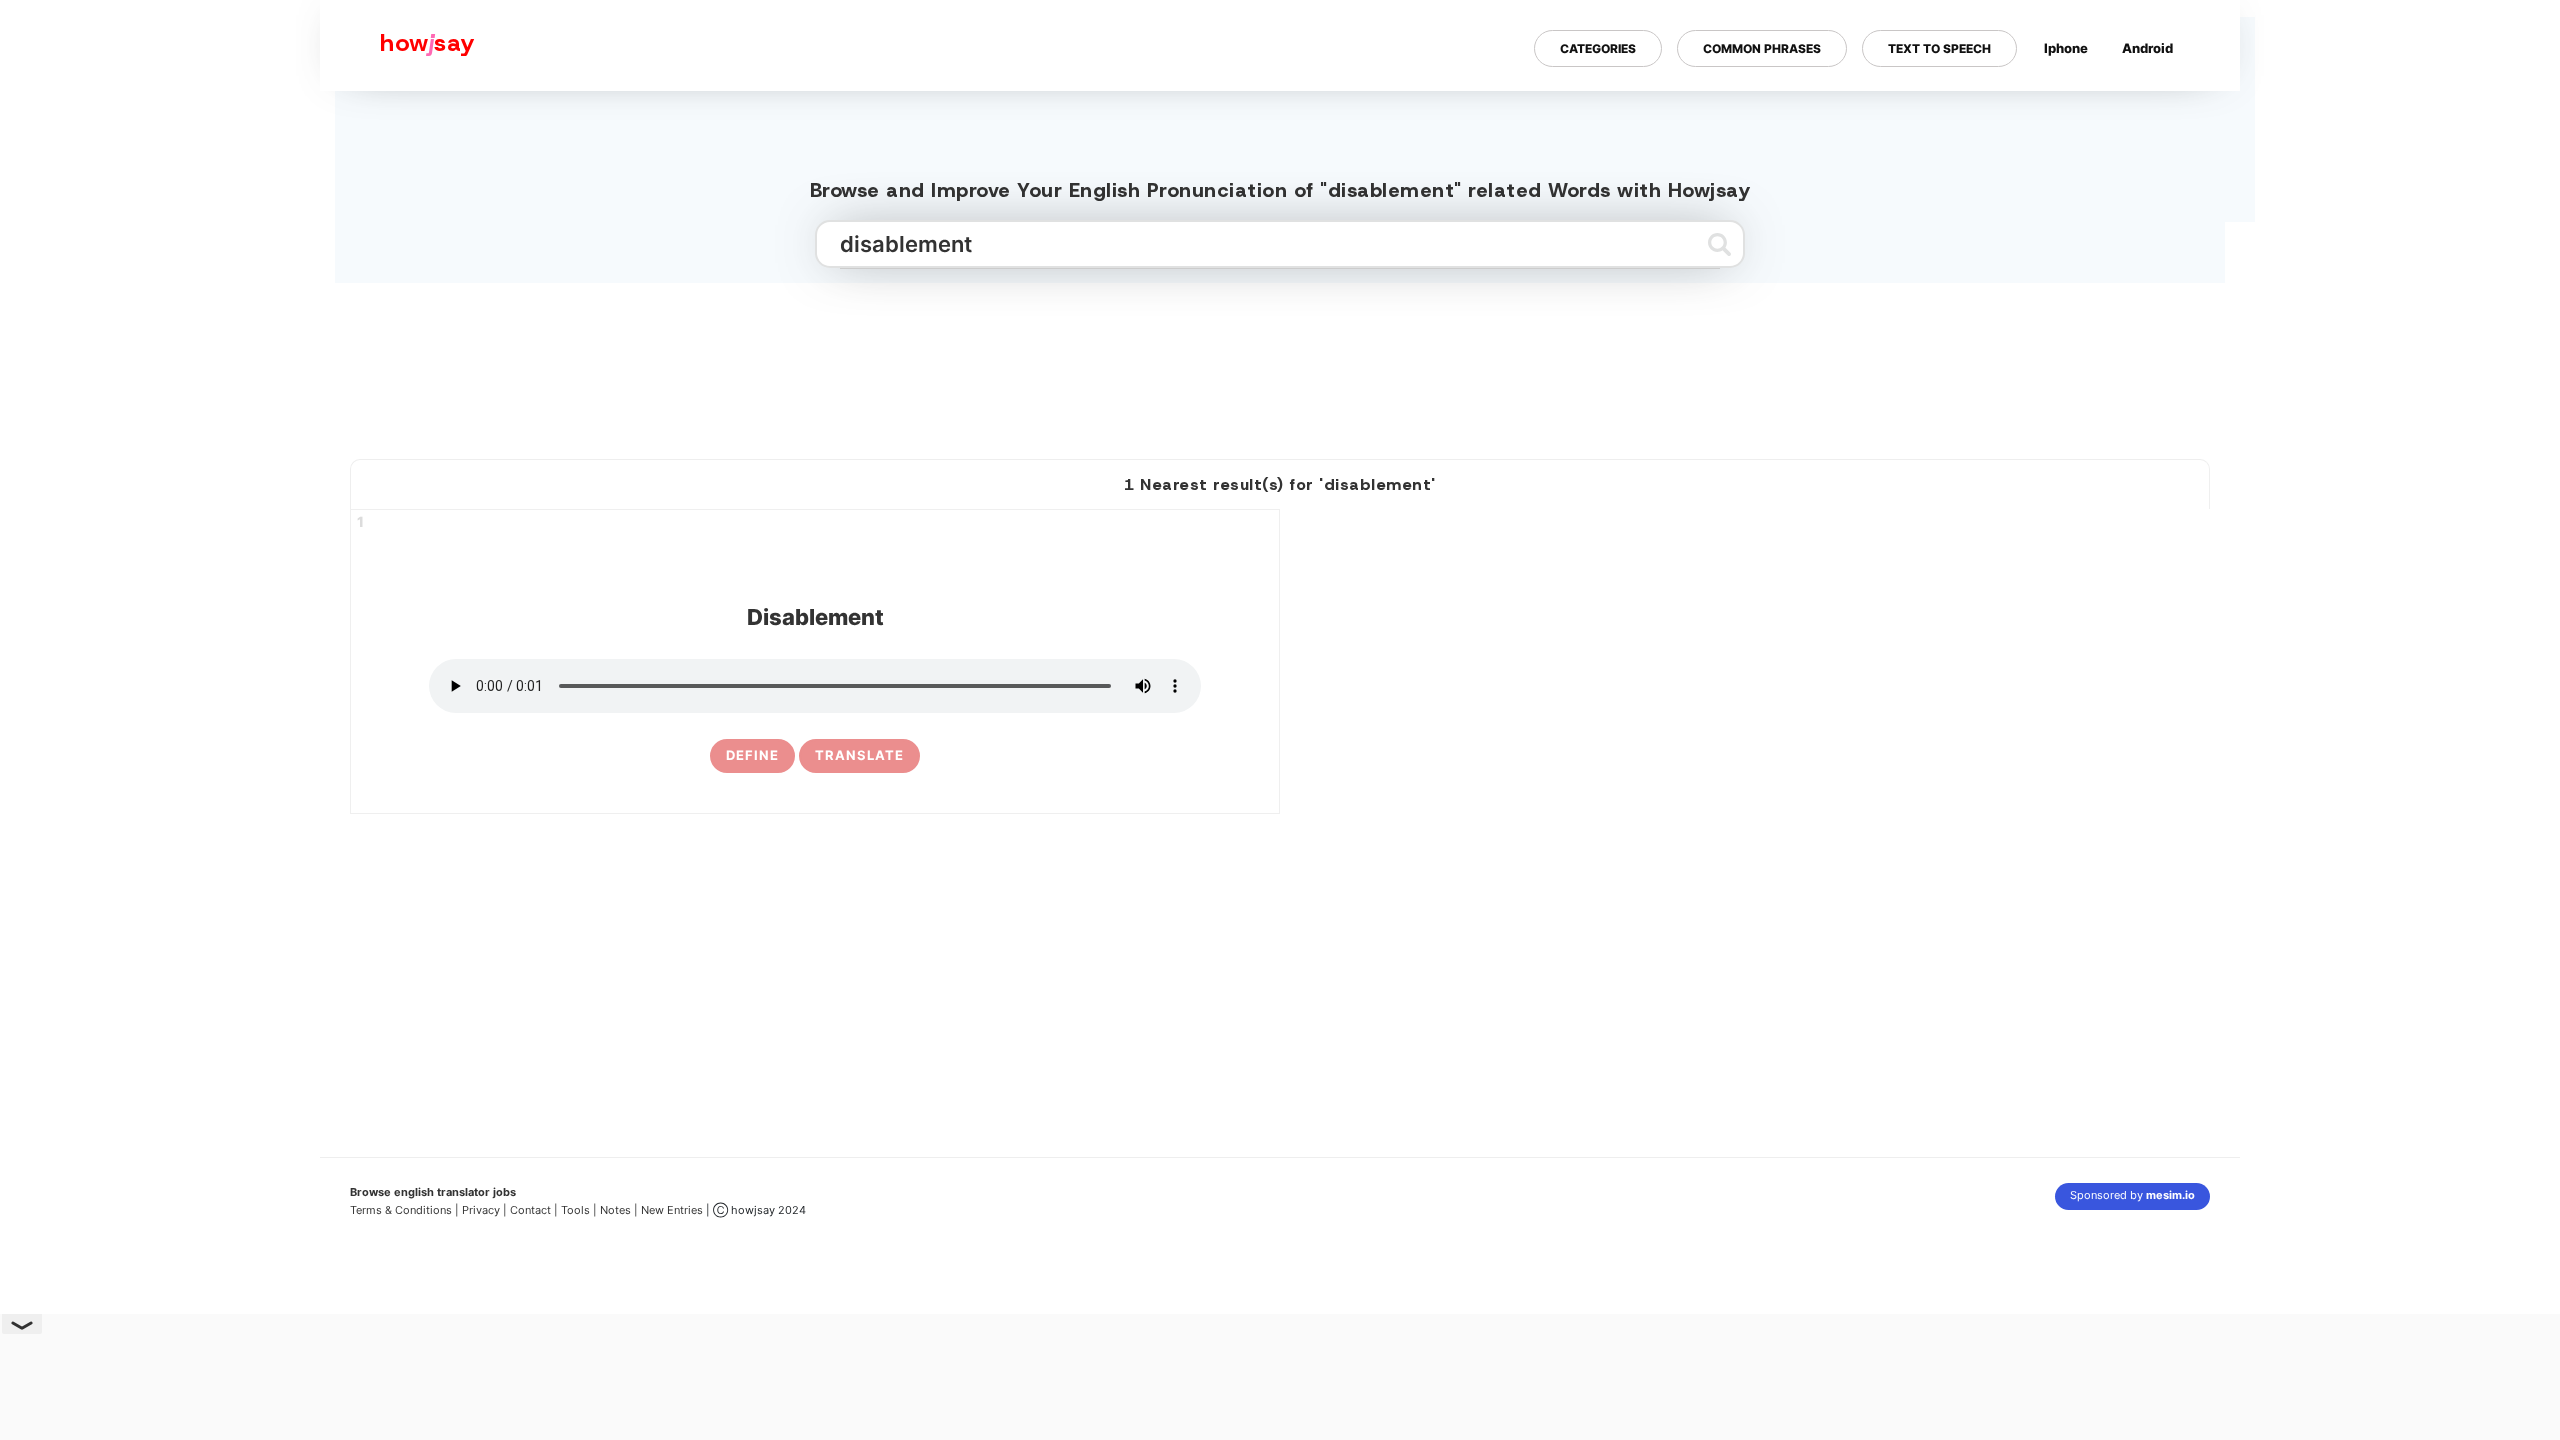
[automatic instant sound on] (2154, 113)
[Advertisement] (1280, 363)
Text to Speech (1939, 48)
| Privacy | (481, 1210)
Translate (859, 755)
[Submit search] (1719, 244)
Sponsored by (2132, 1195)
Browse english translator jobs (433, 1192)
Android (2147, 48)
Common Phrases (1762, 48)
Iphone (2066, 48)
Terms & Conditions (401, 1210)
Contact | (534, 1210)
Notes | (620, 1210)
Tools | (579, 1210)
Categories (1598, 48)
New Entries (672, 1210)
